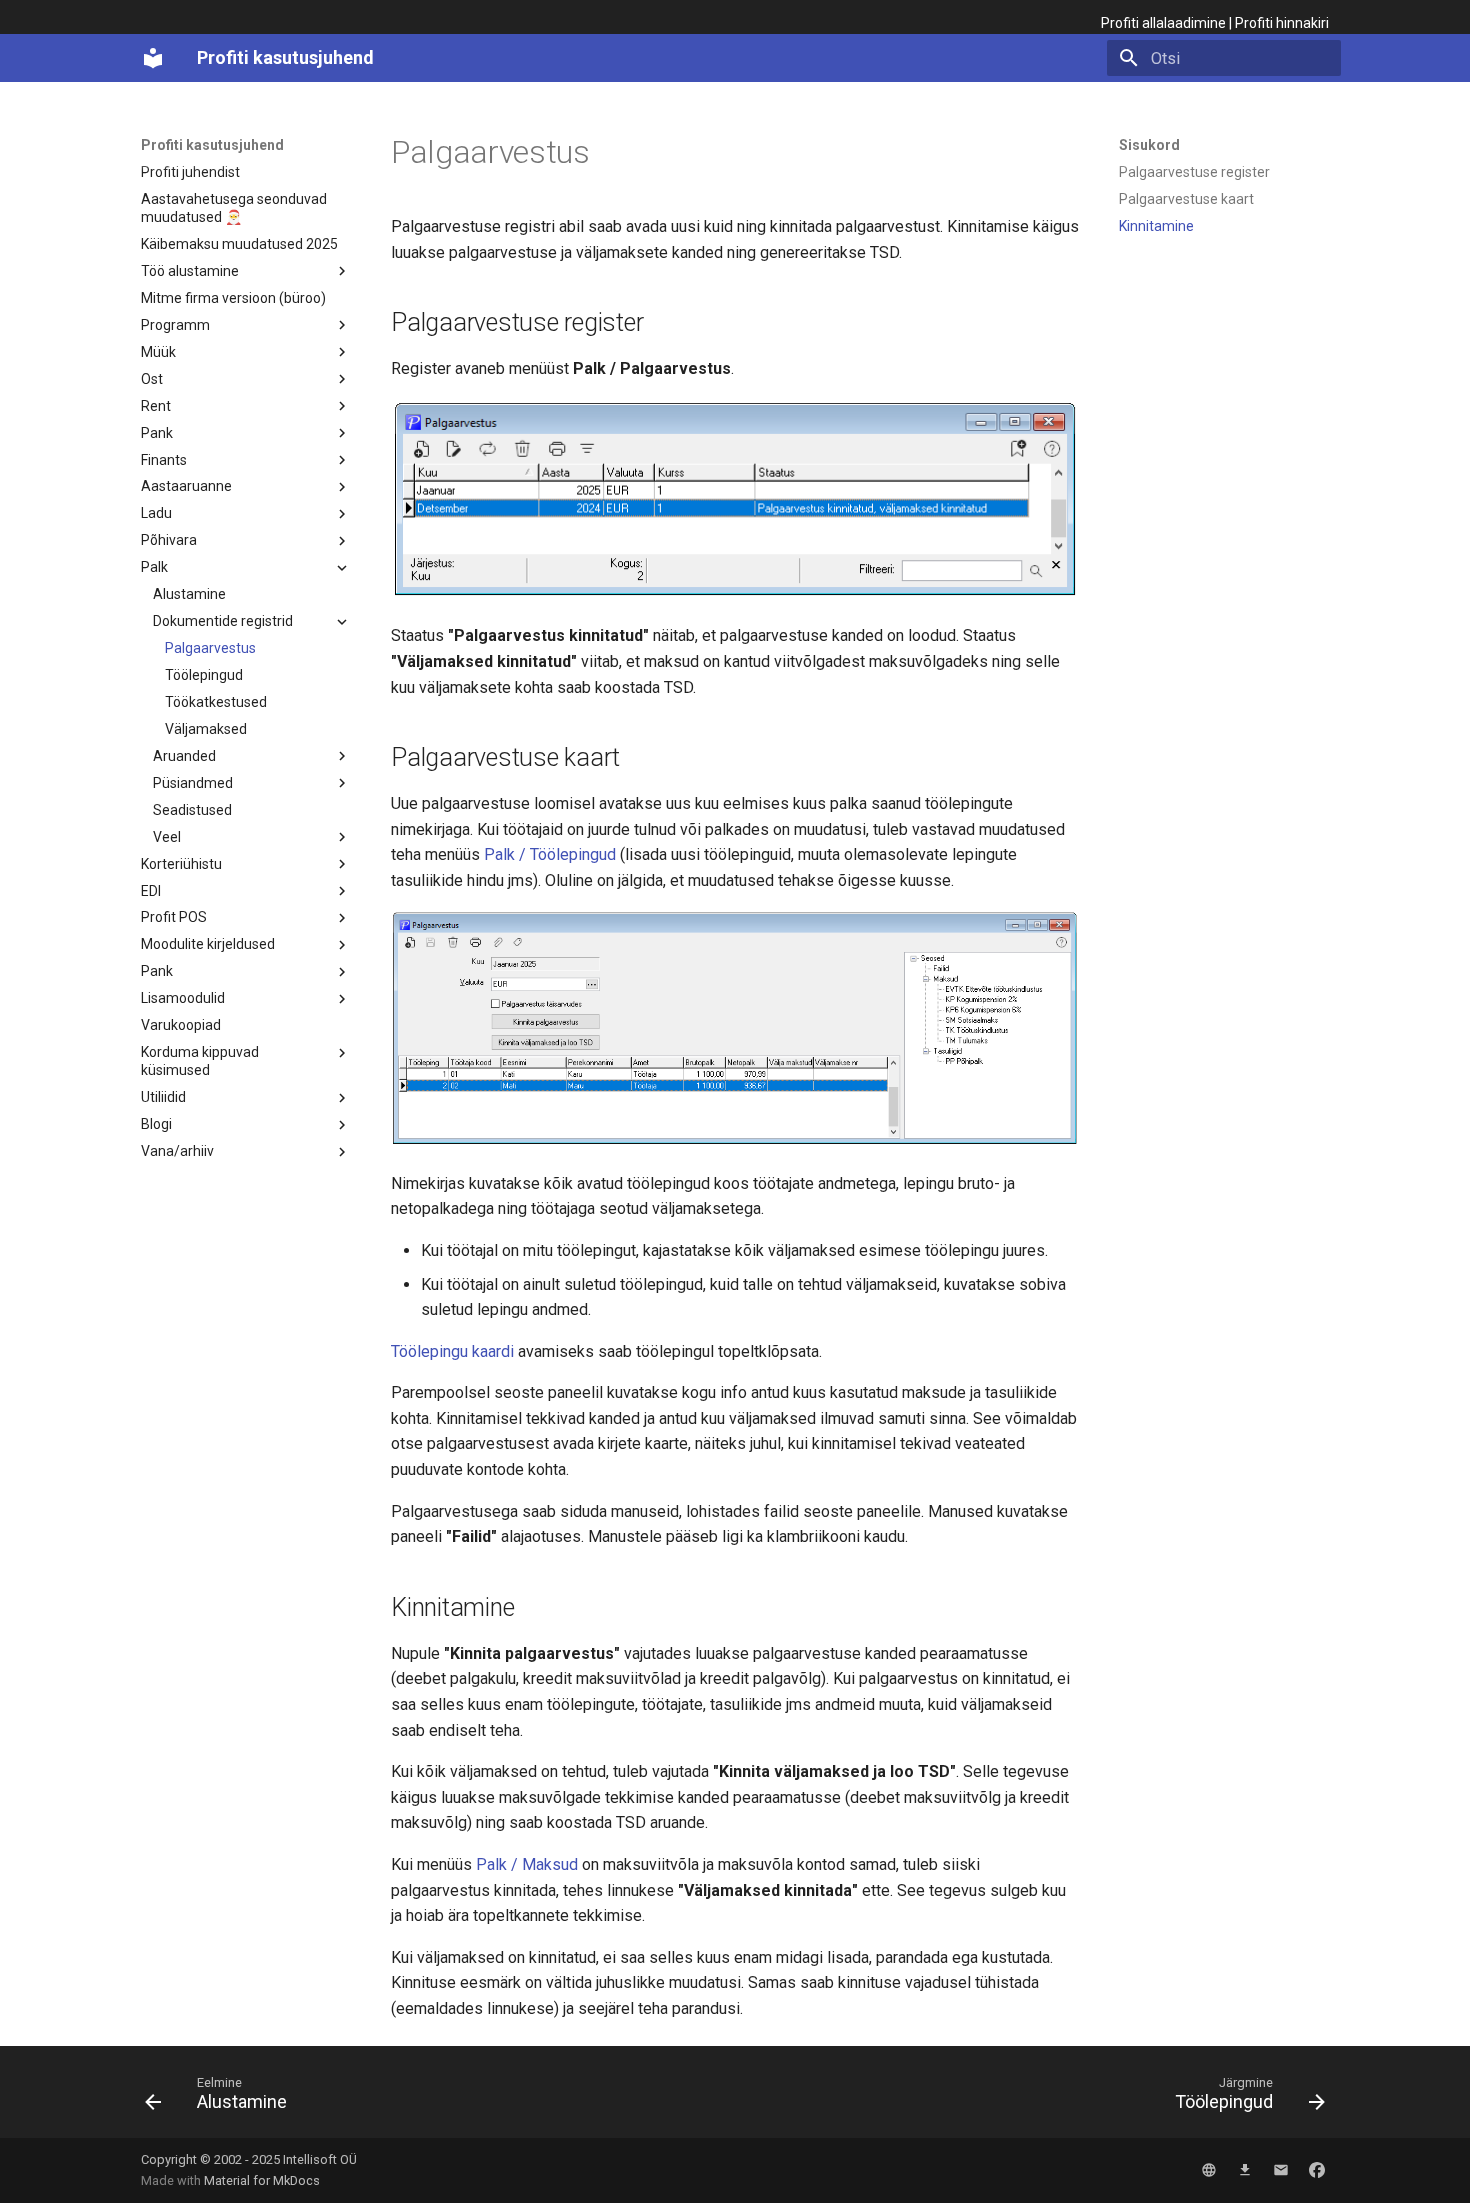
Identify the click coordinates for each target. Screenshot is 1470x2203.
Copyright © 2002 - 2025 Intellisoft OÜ (249, 2159)
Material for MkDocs (262, 2180)
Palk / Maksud (527, 1864)
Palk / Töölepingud (550, 854)
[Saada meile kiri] (1281, 2170)
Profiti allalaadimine (1163, 23)
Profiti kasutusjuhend (212, 145)
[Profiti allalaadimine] (1245, 2170)
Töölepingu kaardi (452, 1351)
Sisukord (1149, 145)
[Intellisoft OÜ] (1209, 2170)
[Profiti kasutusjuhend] (153, 58)
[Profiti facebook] (1317, 2170)
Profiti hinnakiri (1282, 23)
